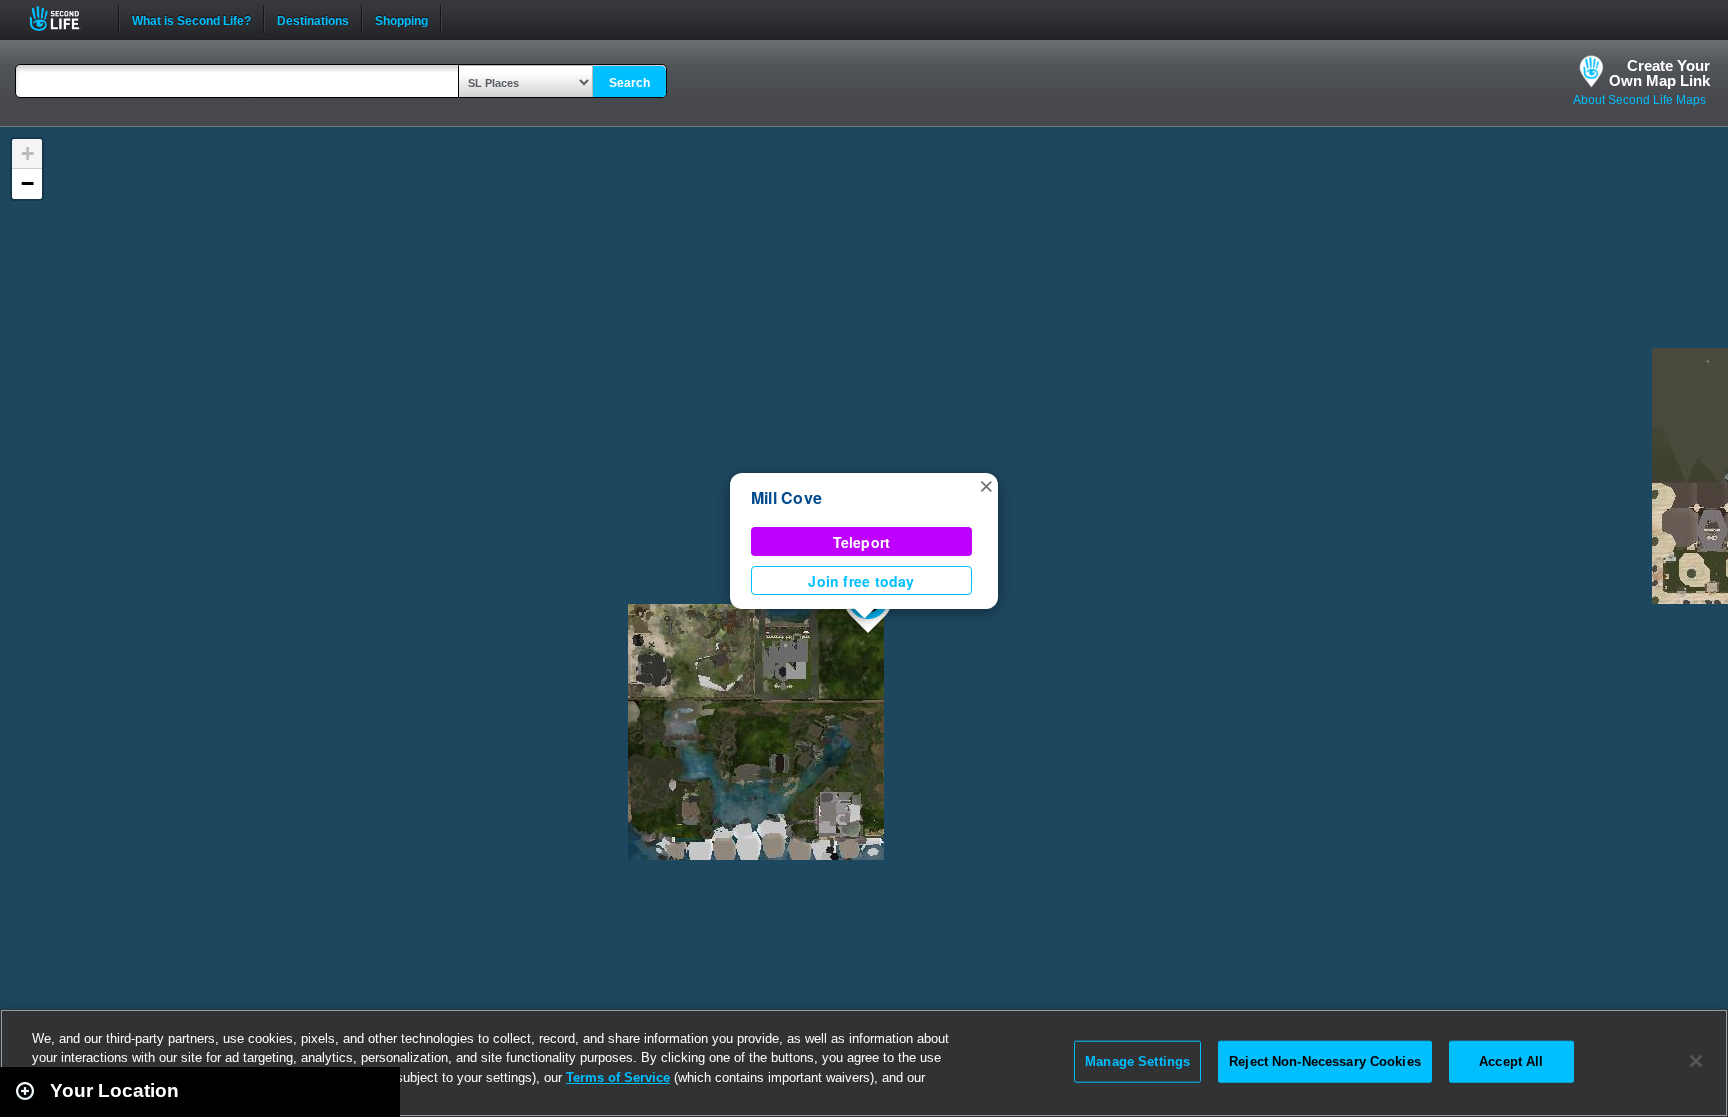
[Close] (1696, 1061)
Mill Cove (786, 497)
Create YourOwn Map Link (1659, 73)
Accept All (1511, 1061)
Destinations (313, 19)
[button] (986, 485)
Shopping (401, 19)
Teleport (862, 542)
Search (629, 83)
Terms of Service (618, 1077)
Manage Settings (1137, 1061)
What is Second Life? (191, 19)
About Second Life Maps (1639, 100)
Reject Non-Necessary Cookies (1325, 1061)
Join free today (861, 581)
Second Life (65, 18)
